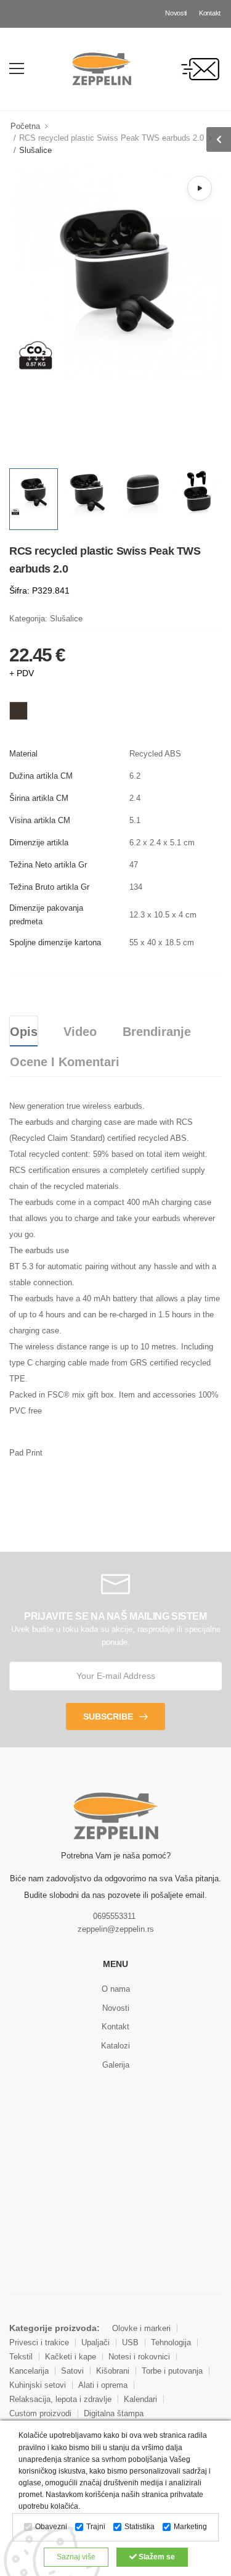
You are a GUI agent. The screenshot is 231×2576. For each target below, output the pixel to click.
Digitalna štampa (114, 2413)
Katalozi (115, 2046)
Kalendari (140, 2399)
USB (130, 2342)
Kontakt (210, 13)
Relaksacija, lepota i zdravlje (60, 2399)
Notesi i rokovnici (139, 2357)
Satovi (72, 2371)
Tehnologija (171, 2342)
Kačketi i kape (71, 2357)
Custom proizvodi (40, 2413)
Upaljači (95, 2342)
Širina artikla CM (39, 798)
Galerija (116, 2065)
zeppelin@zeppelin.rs (116, 1929)
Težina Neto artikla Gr (48, 865)
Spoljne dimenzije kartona (55, 942)
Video (80, 1032)
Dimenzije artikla (39, 843)
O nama (116, 1989)
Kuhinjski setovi (38, 2385)
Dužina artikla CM (41, 776)
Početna (25, 126)
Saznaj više (76, 2557)
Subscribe (108, 1717)
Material (23, 754)
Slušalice (35, 150)
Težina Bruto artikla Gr (49, 887)
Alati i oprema (103, 2385)
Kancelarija (29, 2371)
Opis (24, 1032)
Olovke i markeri (141, 2328)
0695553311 (114, 1916)
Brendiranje (157, 1032)
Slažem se (156, 2557)
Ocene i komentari (65, 1062)
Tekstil (21, 2357)
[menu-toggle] (17, 68)
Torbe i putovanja (172, 2371)
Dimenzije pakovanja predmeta (46, 915)
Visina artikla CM (40, 820)
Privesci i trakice (39, 2342)
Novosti (176, 13)
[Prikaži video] (200, 188)
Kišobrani (113, 2371)
